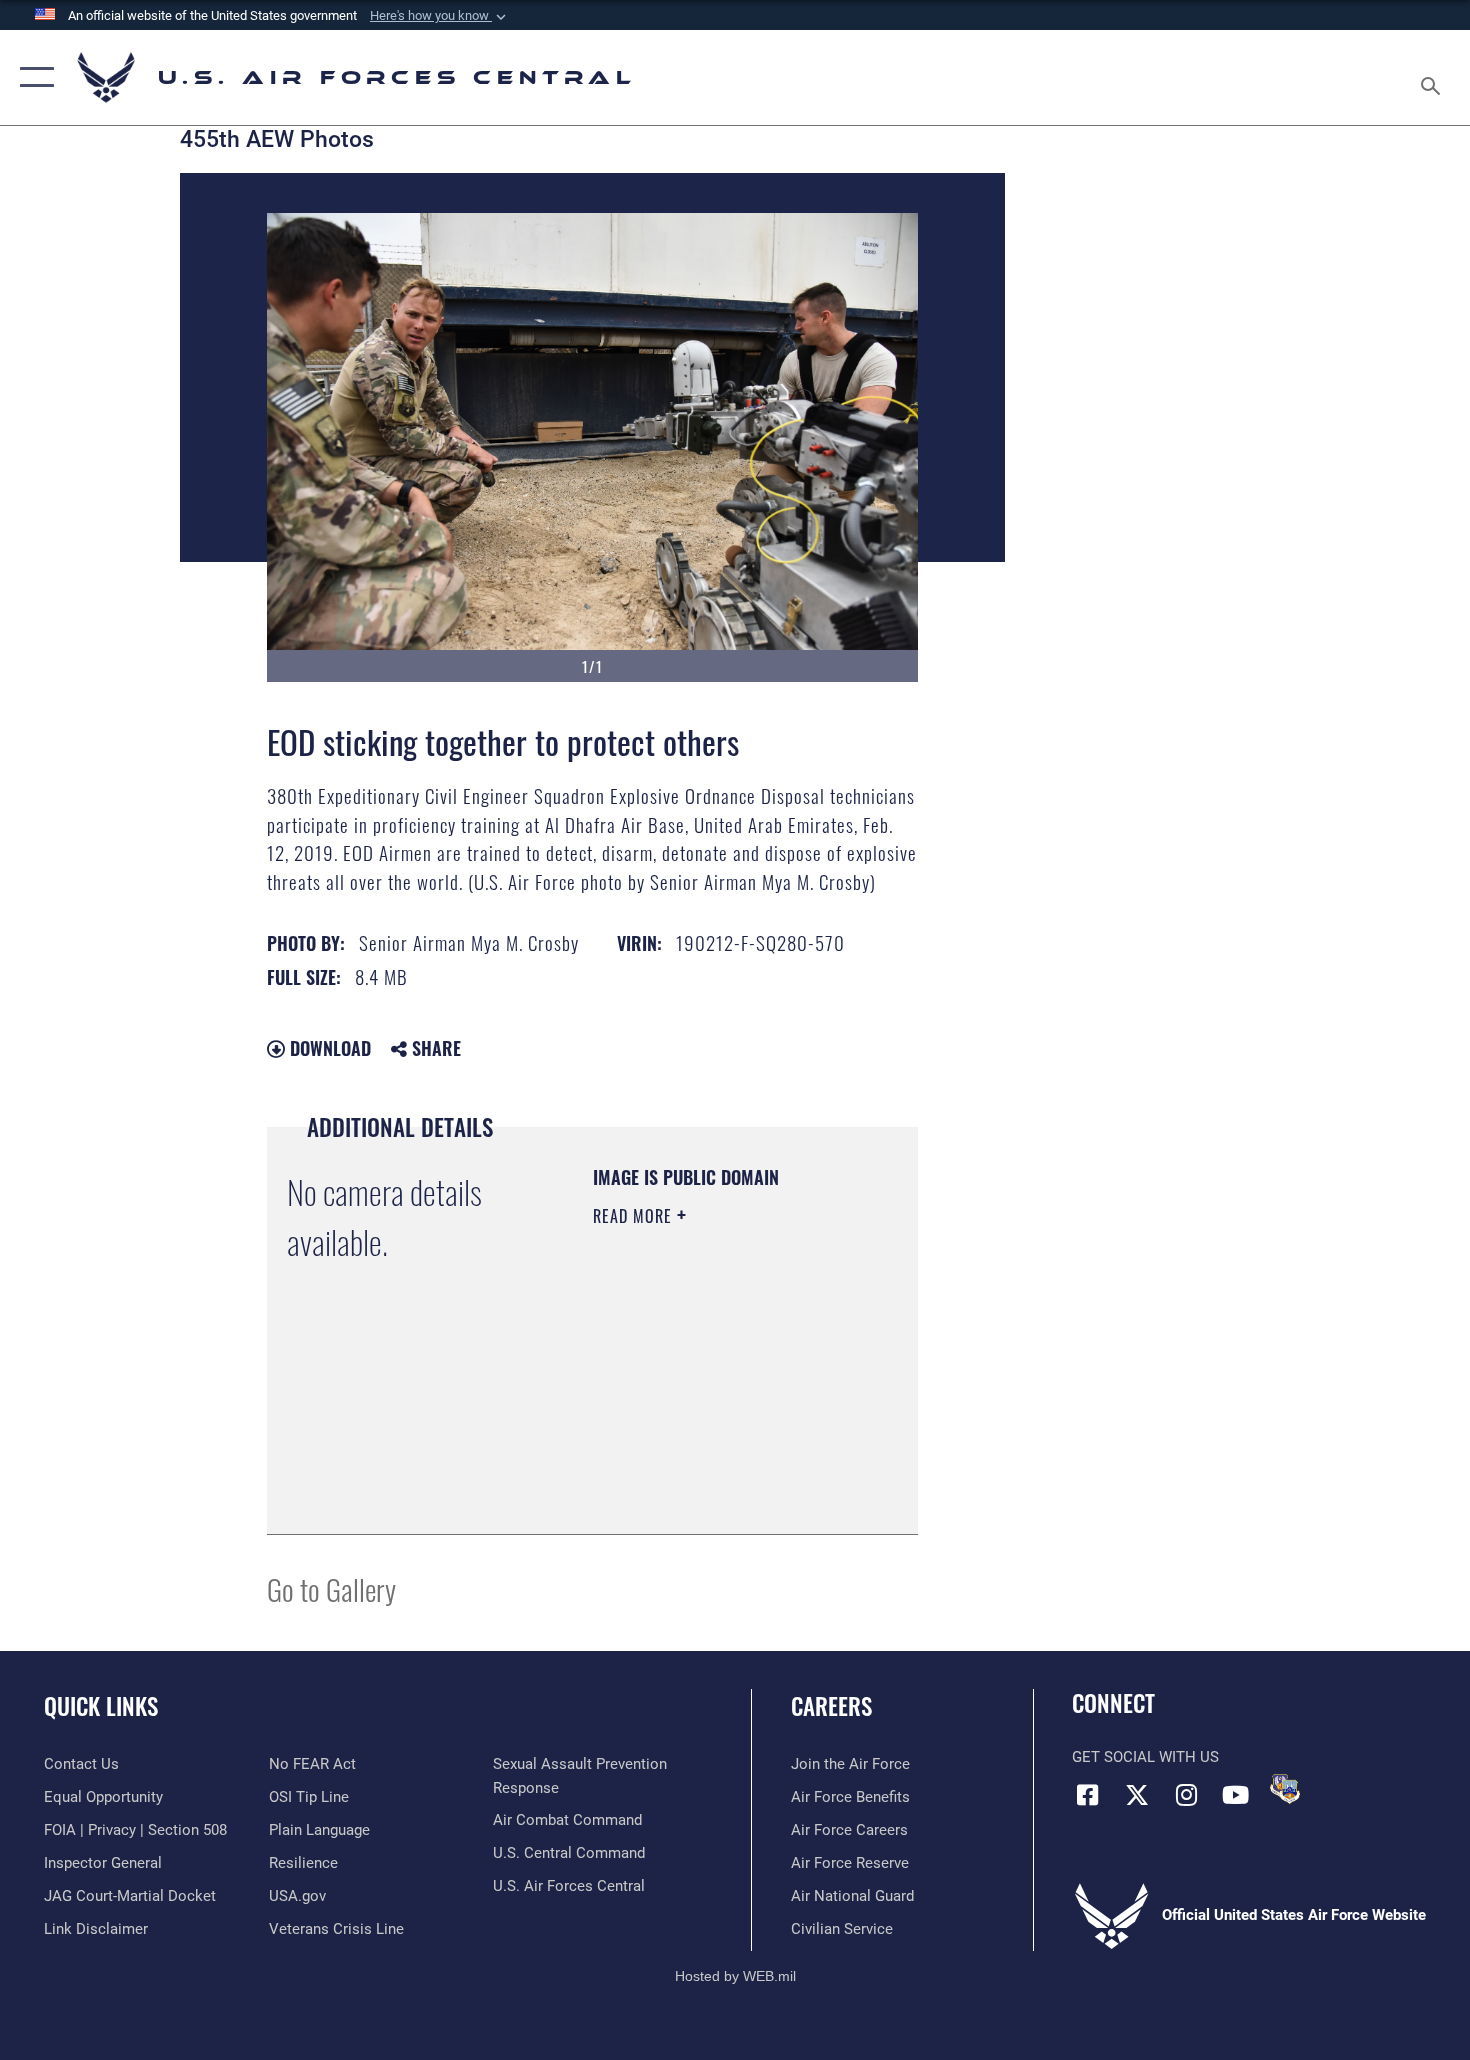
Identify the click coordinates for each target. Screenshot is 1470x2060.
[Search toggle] (1433, 77)
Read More (635, 1216)
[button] (440, 16)
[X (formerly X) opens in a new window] (1137, 1795)
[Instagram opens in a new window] (1186, 1795)
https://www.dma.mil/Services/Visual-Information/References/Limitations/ (714, 1469)
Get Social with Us (1145, 1757)
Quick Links (101, 1706)
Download (328, 1048)
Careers (831, 1706)
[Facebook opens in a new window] (1087, 1795)
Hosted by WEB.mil (735, 1976)
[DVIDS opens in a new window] (1285, 1789)
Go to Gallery (331, 1588)
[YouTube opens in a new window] (1235, 1795)
